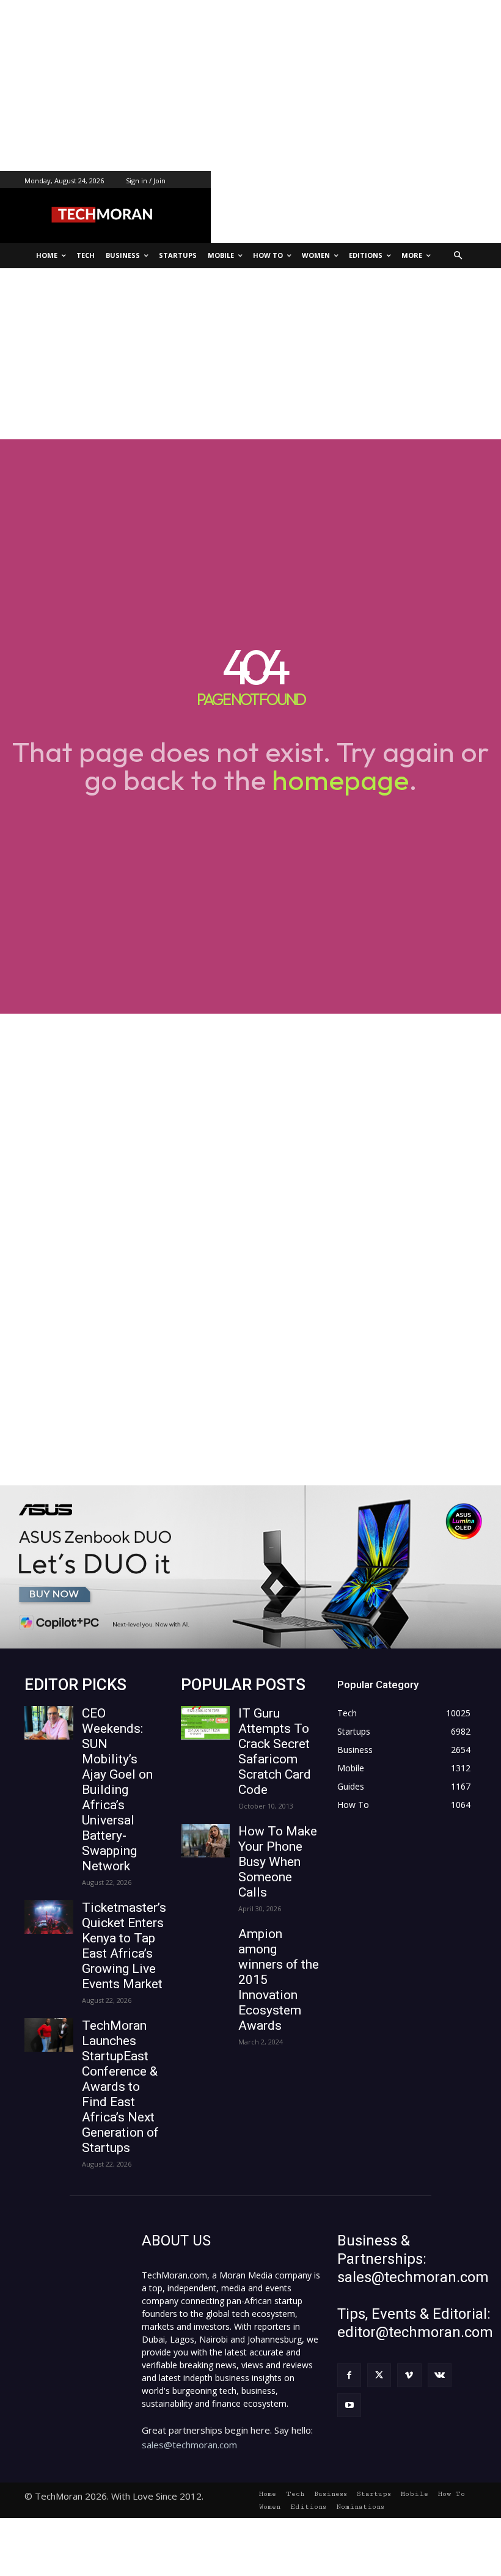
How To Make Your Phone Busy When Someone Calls (278, 1862)
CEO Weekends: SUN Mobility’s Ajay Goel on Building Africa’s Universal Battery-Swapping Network (117, 1790)
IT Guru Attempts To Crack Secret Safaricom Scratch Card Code (275, 1751)
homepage (340, 780)
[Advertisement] (250, 86)
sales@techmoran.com (189, 2445)
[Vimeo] (409, 2375)
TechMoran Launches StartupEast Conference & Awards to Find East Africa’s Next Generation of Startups (120, 2087)
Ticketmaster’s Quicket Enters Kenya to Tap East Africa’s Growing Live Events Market (124, 1946)
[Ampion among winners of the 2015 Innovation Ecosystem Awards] (205, 1943)
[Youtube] (349, 2405)
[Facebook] (349, 2375)
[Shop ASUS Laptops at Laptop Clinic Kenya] (250, 1567)
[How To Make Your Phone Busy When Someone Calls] (205, 1841)
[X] (379, 2375)
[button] (459, 256)
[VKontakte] (440, 2375)
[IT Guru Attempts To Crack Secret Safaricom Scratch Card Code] (205, 1723)
